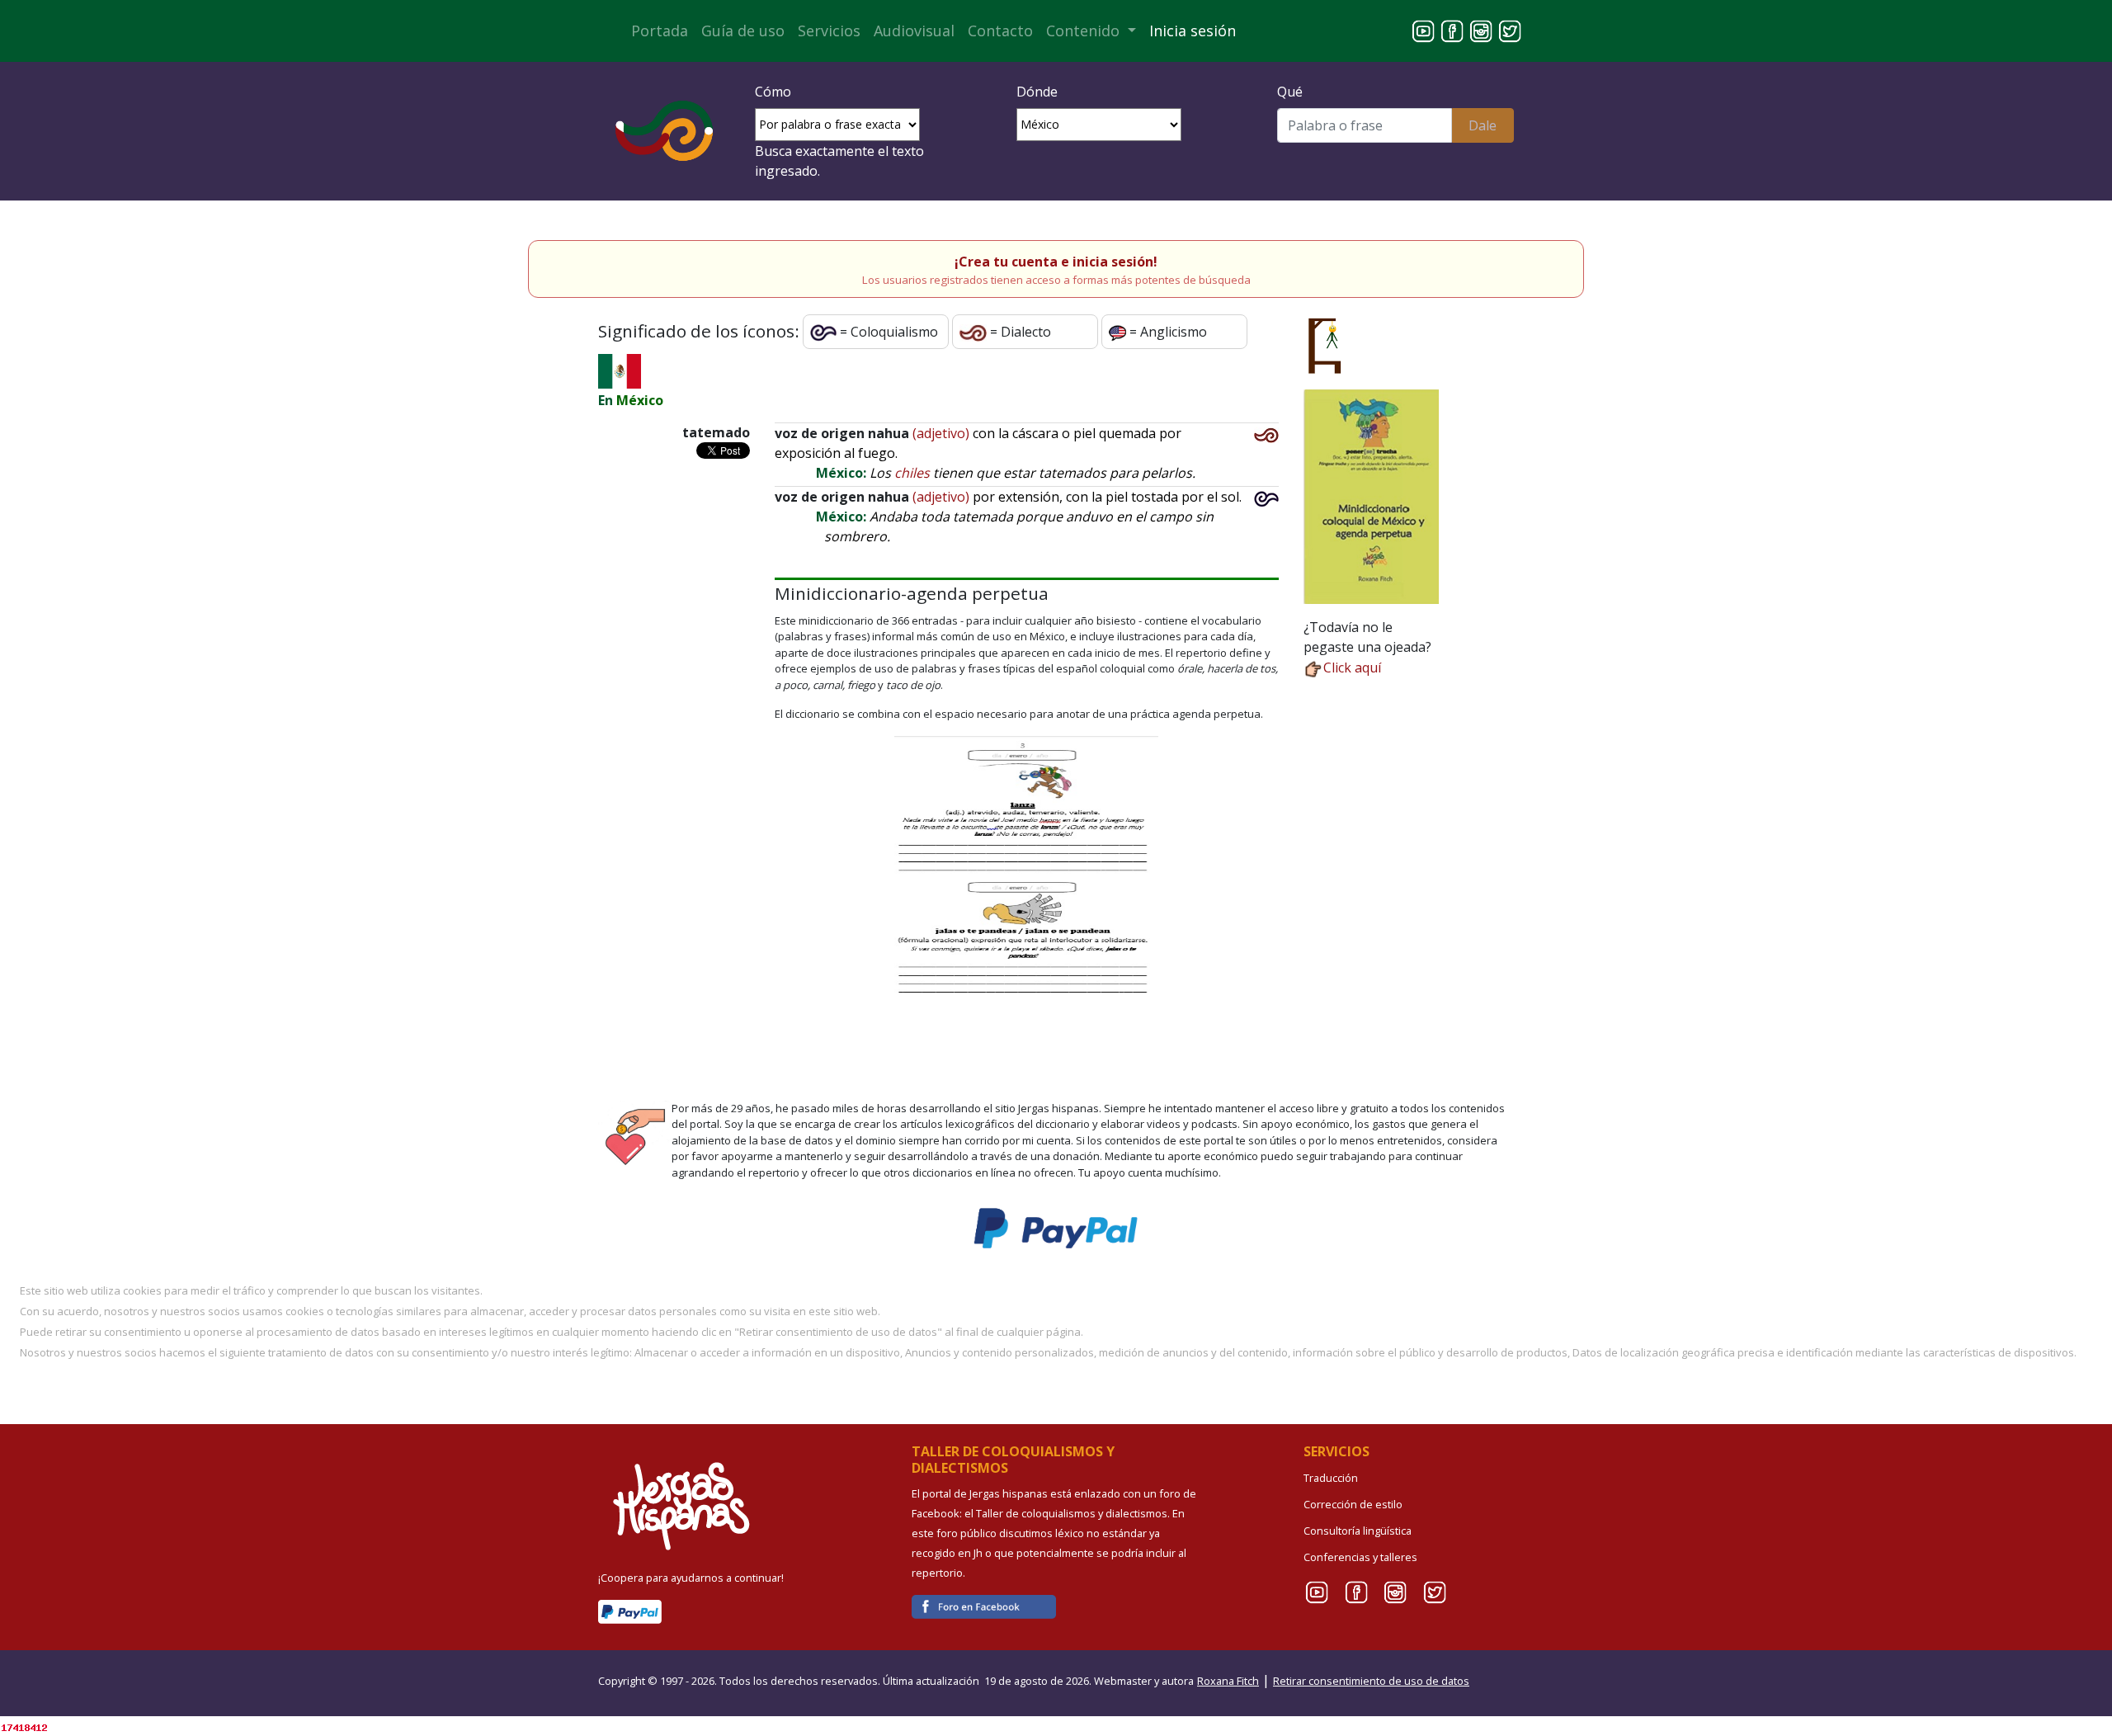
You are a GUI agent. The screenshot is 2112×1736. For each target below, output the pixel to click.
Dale (1483, 125)
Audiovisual (914, 31)
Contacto (1000, 31)
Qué (1290, 92)
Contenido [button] (1085, 31)
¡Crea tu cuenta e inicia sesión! (1056, 262)
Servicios (829, 31)
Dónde (1037, 92)
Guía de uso (743, 31)
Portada (660, 31)
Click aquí (1352, 668)
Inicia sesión (1193, 31)
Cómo (773, 92)
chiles (912, 473)
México (640, 400)
